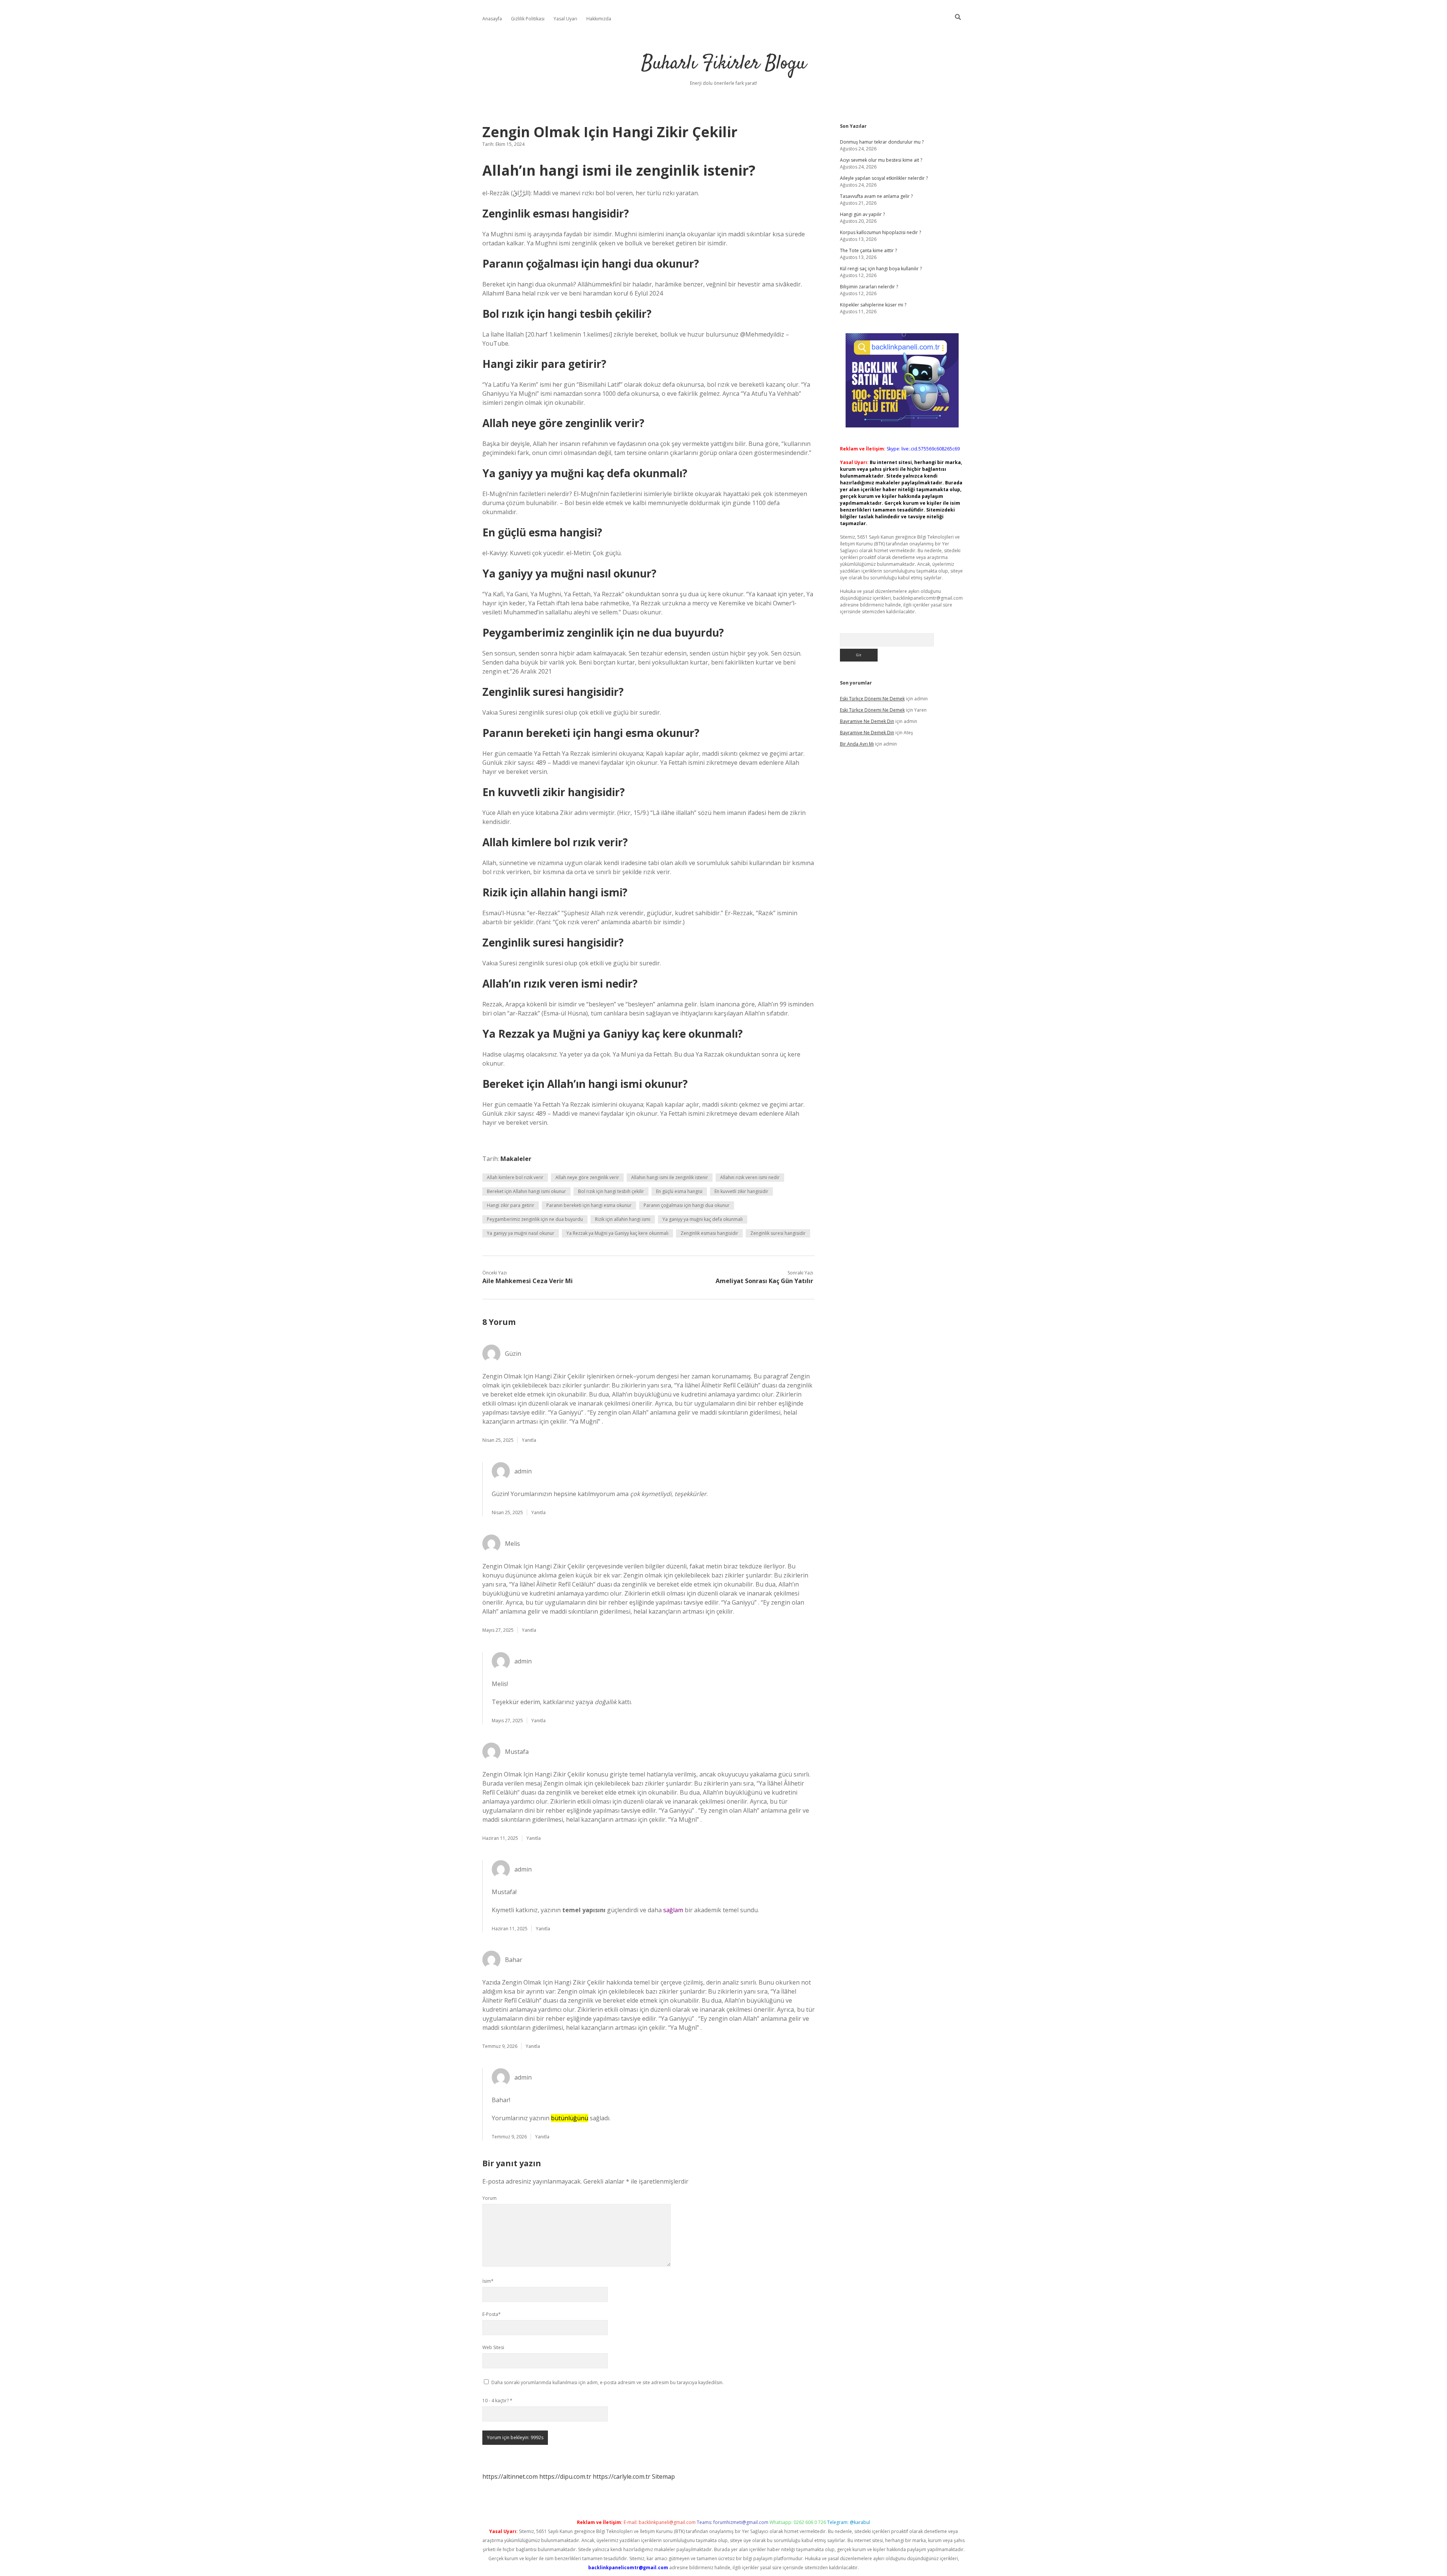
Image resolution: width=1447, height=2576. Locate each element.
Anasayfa (492, 19)
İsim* (488, 2281)
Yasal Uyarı (565, 19)
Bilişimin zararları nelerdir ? (869, 287)
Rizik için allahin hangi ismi (623, 1219)
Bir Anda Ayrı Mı (857, 744)
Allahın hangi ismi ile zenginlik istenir (670, 1177)
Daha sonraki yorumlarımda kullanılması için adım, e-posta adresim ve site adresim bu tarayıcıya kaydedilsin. (607, 2382)
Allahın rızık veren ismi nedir (750, 1177)
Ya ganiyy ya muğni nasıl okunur (521, 1233)
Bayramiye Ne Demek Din (867, 721)
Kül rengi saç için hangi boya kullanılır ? (881, 269)
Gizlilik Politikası (528, 19)
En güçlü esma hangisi (679, 1191)
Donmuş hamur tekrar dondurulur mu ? (882, 142)
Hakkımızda (599, 19)
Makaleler (516, 1159)
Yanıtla (529, 1440)
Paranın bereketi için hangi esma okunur (589, 1205)
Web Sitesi (493, 2347)
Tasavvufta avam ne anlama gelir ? (876, 196)
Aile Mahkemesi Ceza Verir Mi (528, 1281)
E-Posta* (492, 2314)
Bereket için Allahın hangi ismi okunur (526, 1191)
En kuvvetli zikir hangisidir (741, 1191)
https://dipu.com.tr (565, 2476)
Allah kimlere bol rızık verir (515, 1177)
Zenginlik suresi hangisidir (778, 1233)
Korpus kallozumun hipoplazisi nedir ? (880, 232)
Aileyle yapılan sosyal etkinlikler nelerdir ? (884, 178)
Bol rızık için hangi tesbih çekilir (611, 1191)
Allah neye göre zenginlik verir (587, 1177)
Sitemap (663, 2476)
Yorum (489, 2198)
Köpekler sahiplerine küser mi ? (873, 305)
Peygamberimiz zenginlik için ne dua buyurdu (535, 1219)
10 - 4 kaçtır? (497, 2401)
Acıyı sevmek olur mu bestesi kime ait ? (881, 160)
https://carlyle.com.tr (622, 2476)
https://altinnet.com (510, 2476)
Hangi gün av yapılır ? (862, 214)
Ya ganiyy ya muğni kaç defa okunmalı (703, 1219)
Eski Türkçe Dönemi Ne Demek (872, 699)
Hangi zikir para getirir (511, 1205)
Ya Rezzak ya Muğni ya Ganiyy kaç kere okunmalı (617, 1233)
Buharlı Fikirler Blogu (724, 64)
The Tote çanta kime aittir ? (868, 250)
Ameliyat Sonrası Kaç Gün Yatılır (764, 1281)
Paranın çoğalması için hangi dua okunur (687, 1205)
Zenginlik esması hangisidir (709, 1233)
